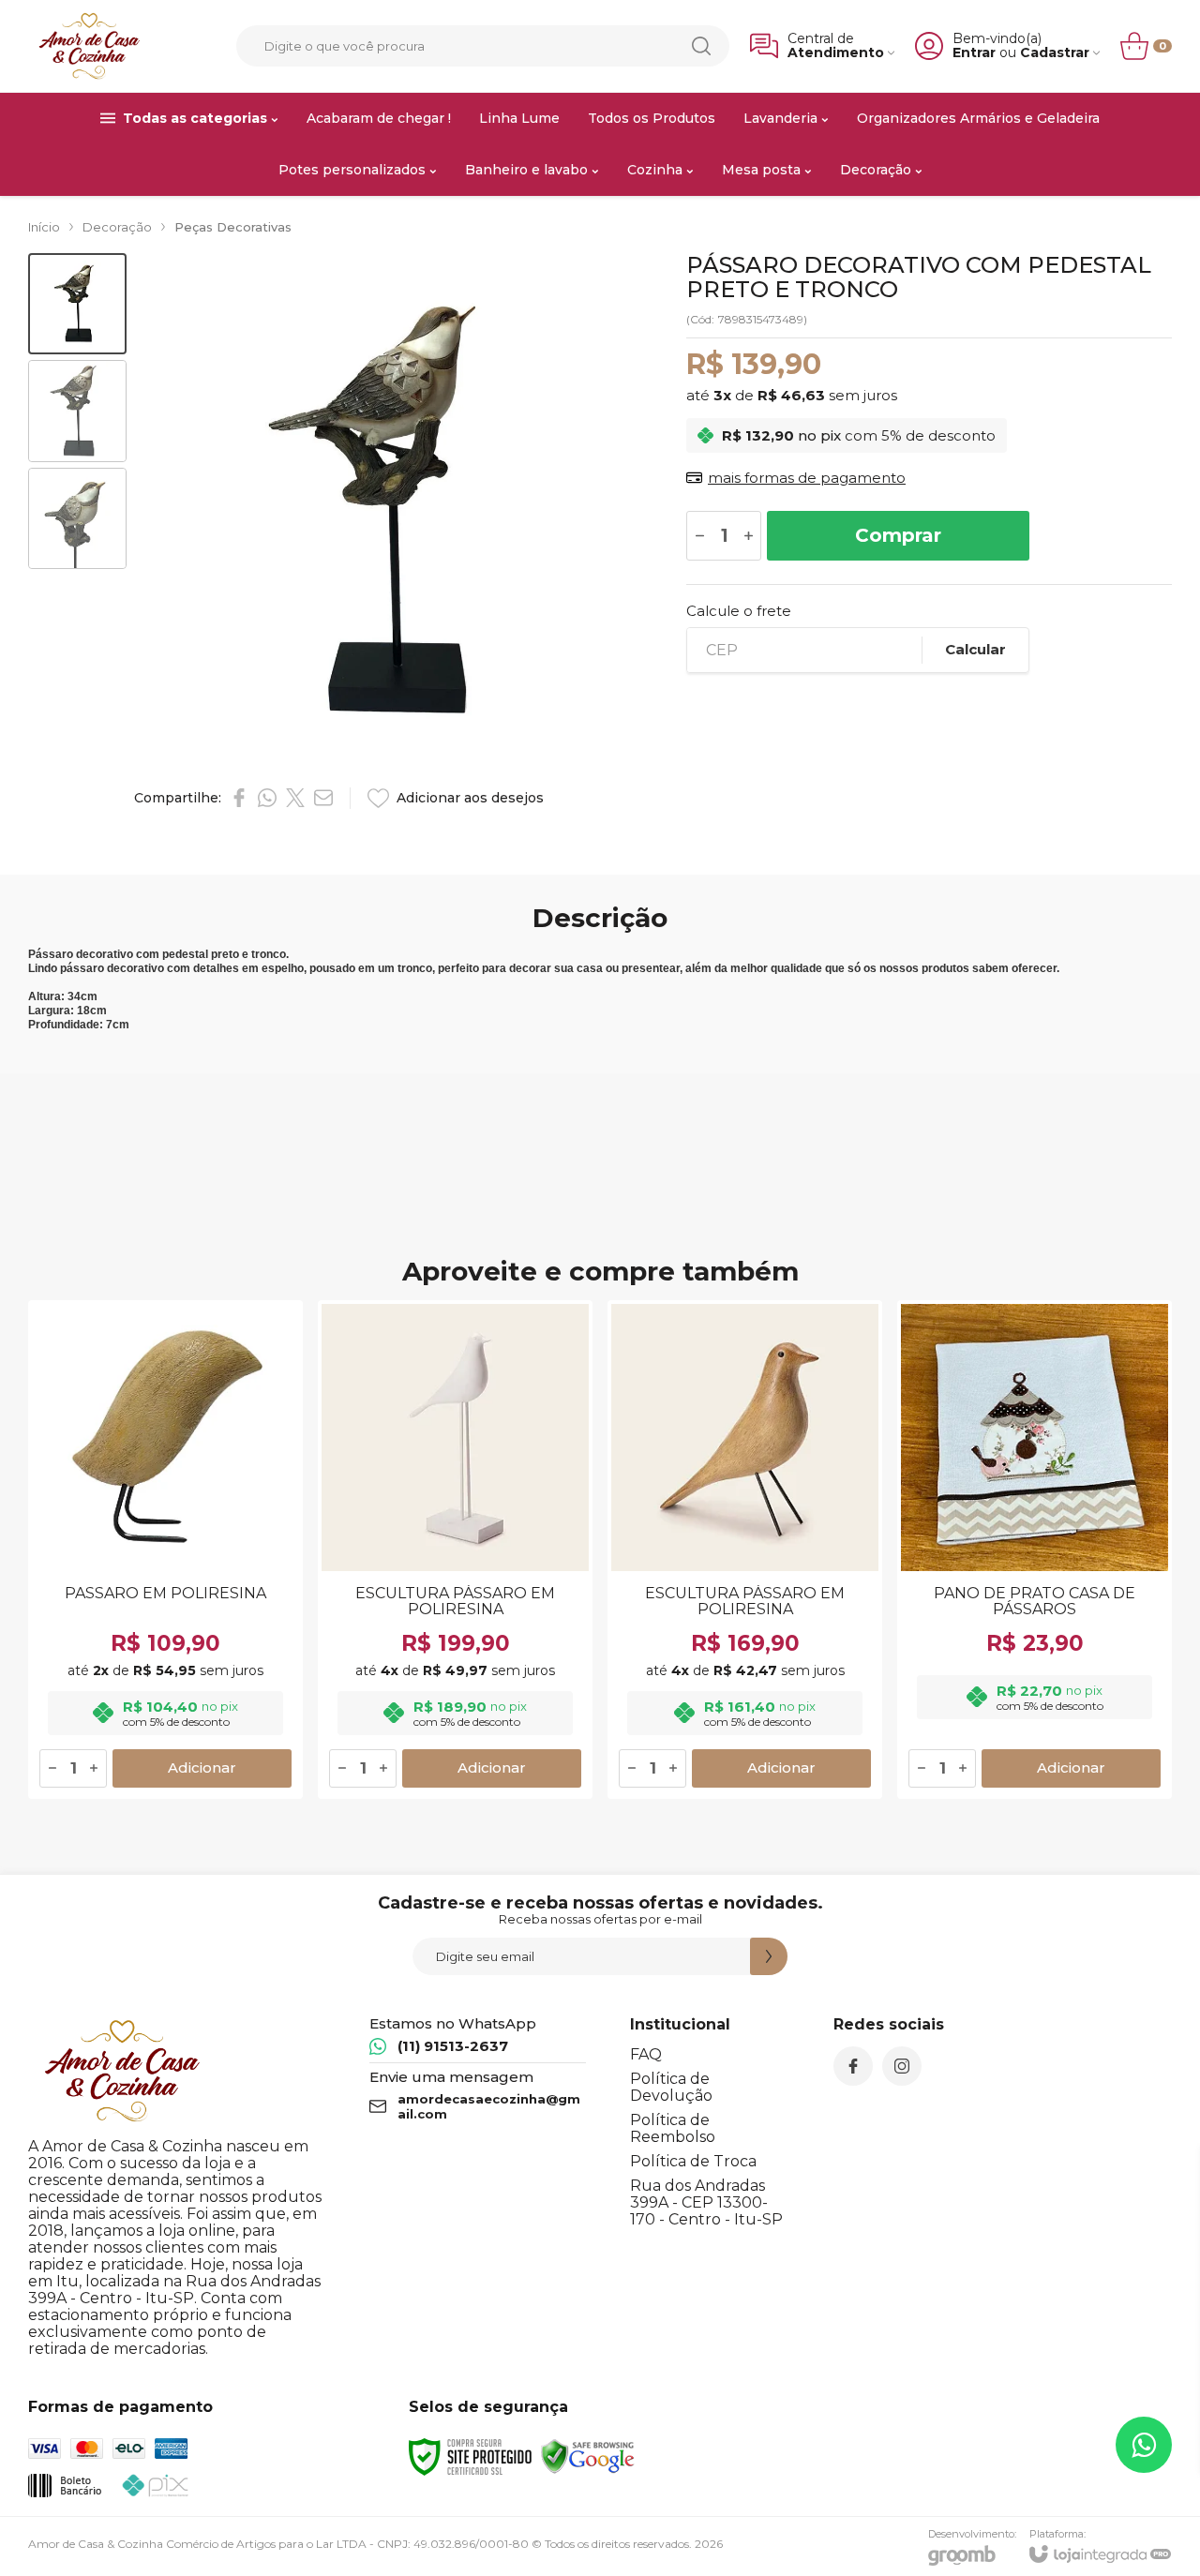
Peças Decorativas (233, 227)
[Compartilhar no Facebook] (239, 798)
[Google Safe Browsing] (588, 2456)
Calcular (975, 649)
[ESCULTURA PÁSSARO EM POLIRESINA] (455, 1550)
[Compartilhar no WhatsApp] (267, 798)
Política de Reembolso (673, 2128)
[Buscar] (701, 46)
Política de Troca (693, 2161)
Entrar (974, 53)
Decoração (117, 227)
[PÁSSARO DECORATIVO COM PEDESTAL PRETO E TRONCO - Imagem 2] (77, 411)
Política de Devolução (671, 2087)
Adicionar (202, 1767)
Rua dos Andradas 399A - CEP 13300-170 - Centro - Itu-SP (706, 2202)
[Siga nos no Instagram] (902, 2066)
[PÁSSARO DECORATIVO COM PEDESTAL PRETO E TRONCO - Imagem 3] (77, 519)
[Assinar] (769, 1956)
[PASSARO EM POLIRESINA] (165, 1550)
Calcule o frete (739, 611)
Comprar (898, 535)
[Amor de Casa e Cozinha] (89, 46)
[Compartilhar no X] (295, 798)
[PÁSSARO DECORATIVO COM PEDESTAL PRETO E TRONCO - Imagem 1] (77, 304)
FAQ (646, 2054)
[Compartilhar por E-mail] (323, 798)
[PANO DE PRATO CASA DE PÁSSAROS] (1035, 1550)
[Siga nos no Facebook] (853, 2066)
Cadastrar (1055, 53)
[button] (77, 304)
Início (44, 227)
